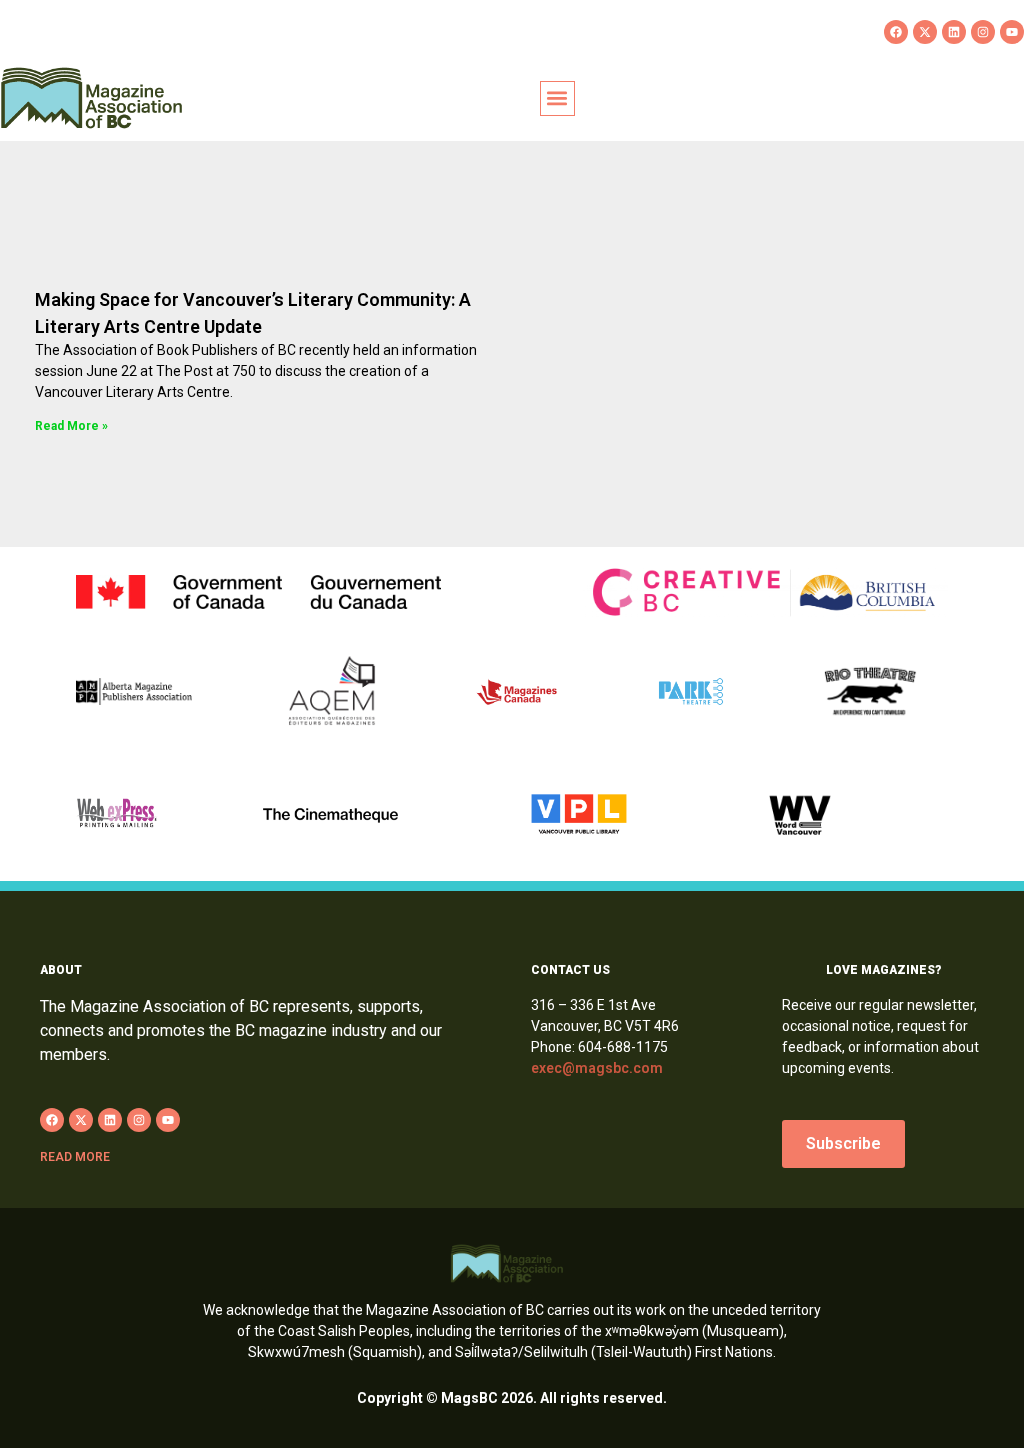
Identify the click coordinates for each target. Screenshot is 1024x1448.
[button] (557, 98)
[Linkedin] (954, 32)
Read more (75, 1157)
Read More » (71, 426)
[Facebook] (896, 32)
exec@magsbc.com (597, 1068)
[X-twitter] (925, 32)
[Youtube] (1012, 32)
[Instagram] (983, 32)
